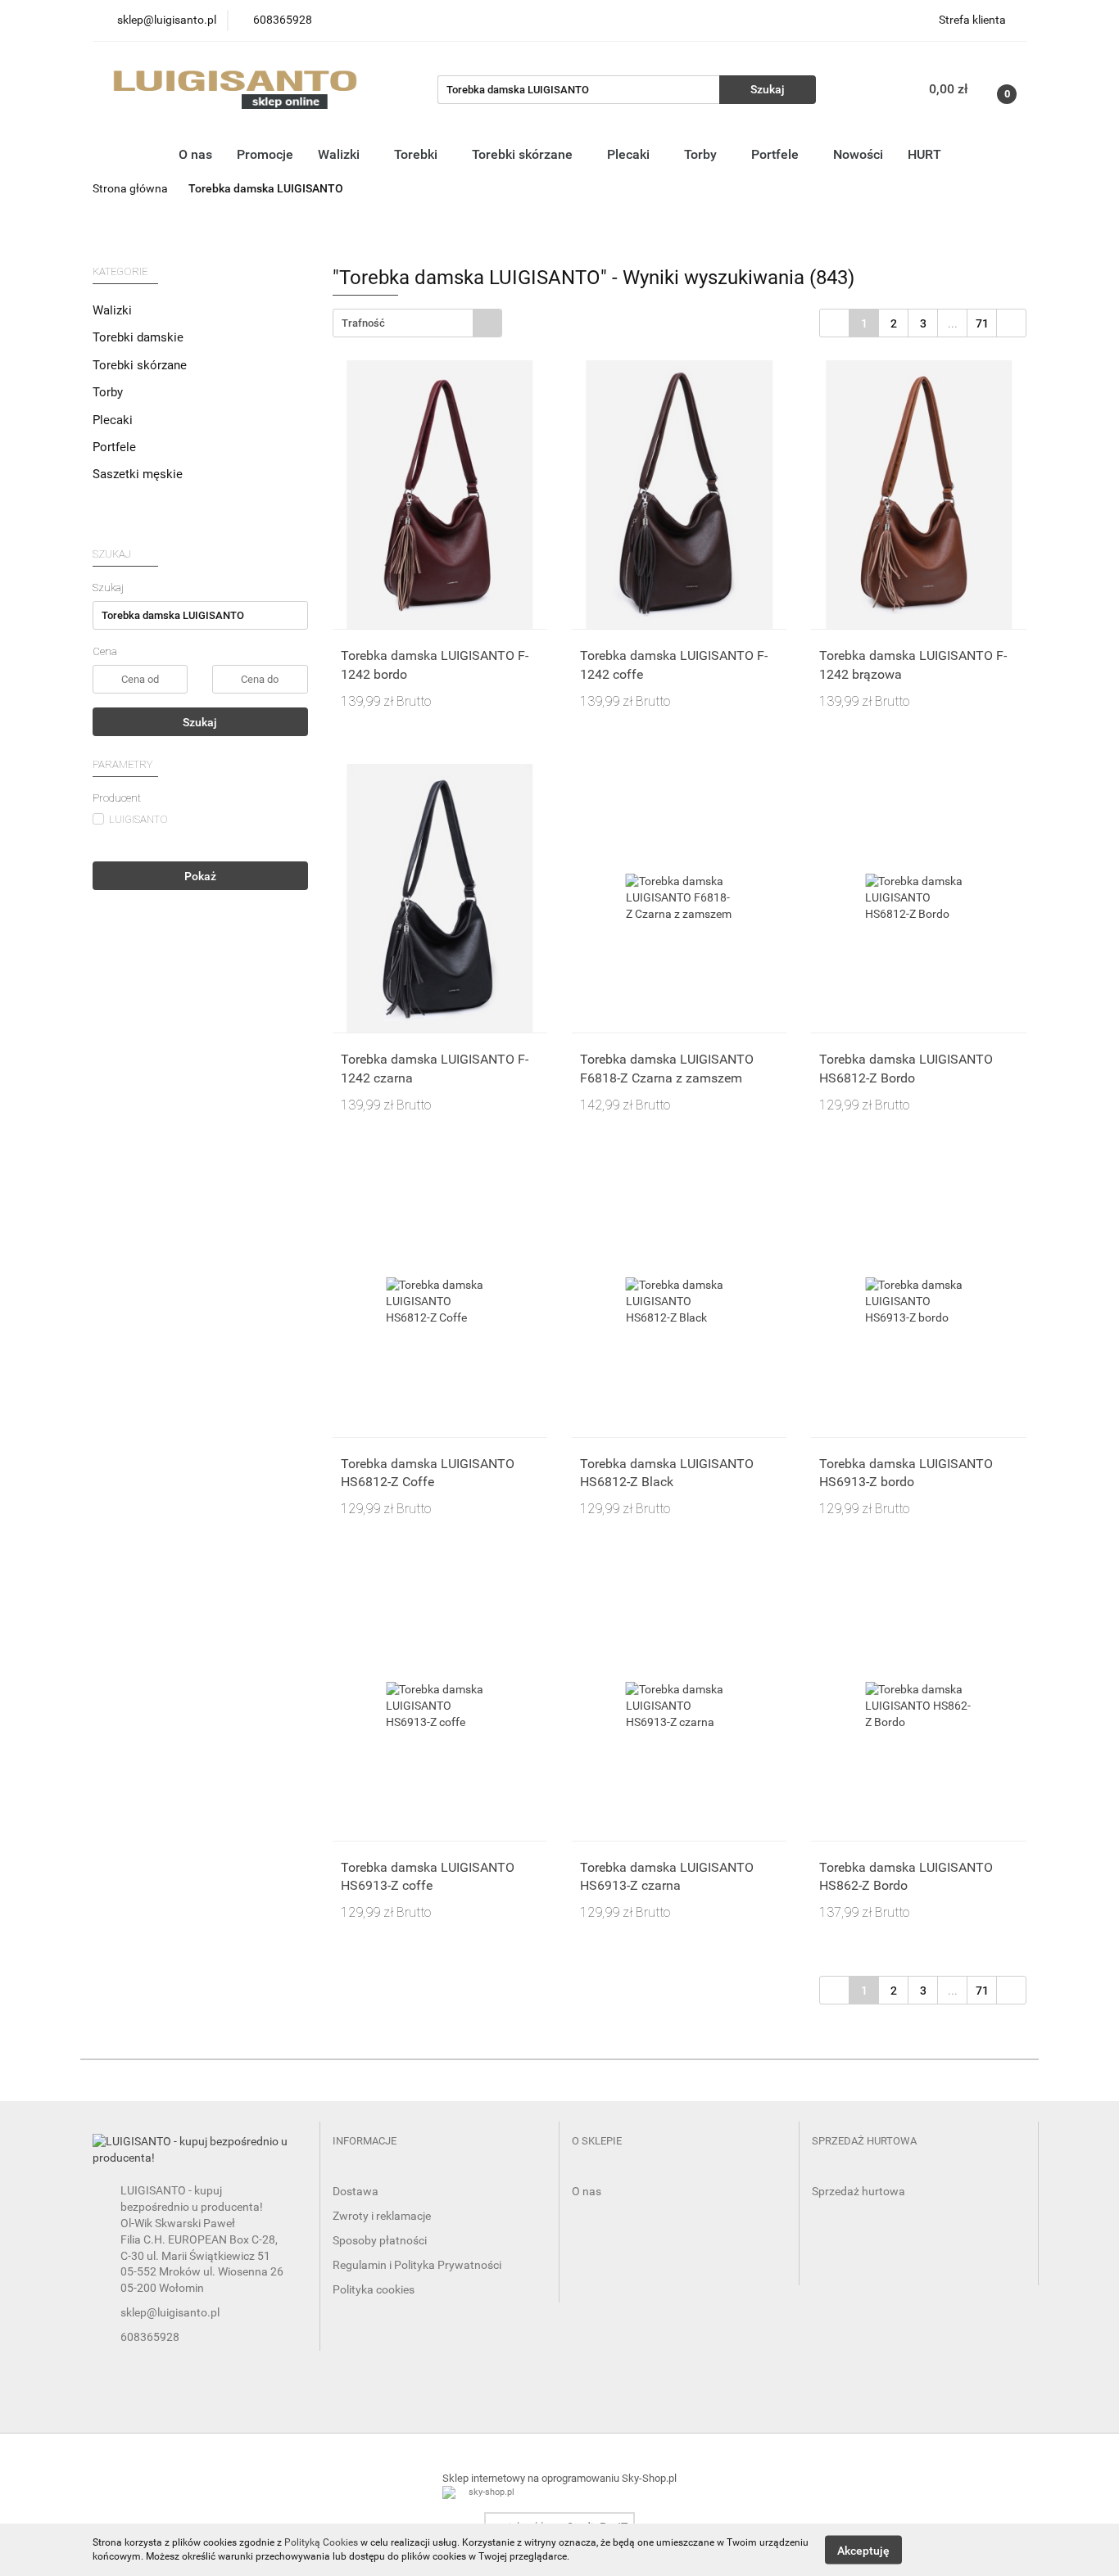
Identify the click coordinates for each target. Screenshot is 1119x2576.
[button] (365, 2142)
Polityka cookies (374, 2289)
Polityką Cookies (321, 2542)
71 (982, 323)
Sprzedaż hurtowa (859, 2191)
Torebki (417, 154)
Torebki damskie (140, 337)
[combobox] (417, 323)
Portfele (777, 154)
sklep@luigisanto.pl (170, 2312)
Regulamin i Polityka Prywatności (417, 2265)
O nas (195, 154)
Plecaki (630, 154)
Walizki (340, 154)
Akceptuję (863, 2550)
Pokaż (200, 876)
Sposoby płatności (380, 2240)
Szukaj (200, 722)
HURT (924, 154)
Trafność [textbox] (363, 323)
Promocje (265, 154)
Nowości (858, 154)
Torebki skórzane (524, 154)
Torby (702, 154)
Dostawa (356, 2191)
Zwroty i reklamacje (382, 2216)
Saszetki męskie (138, 474)
